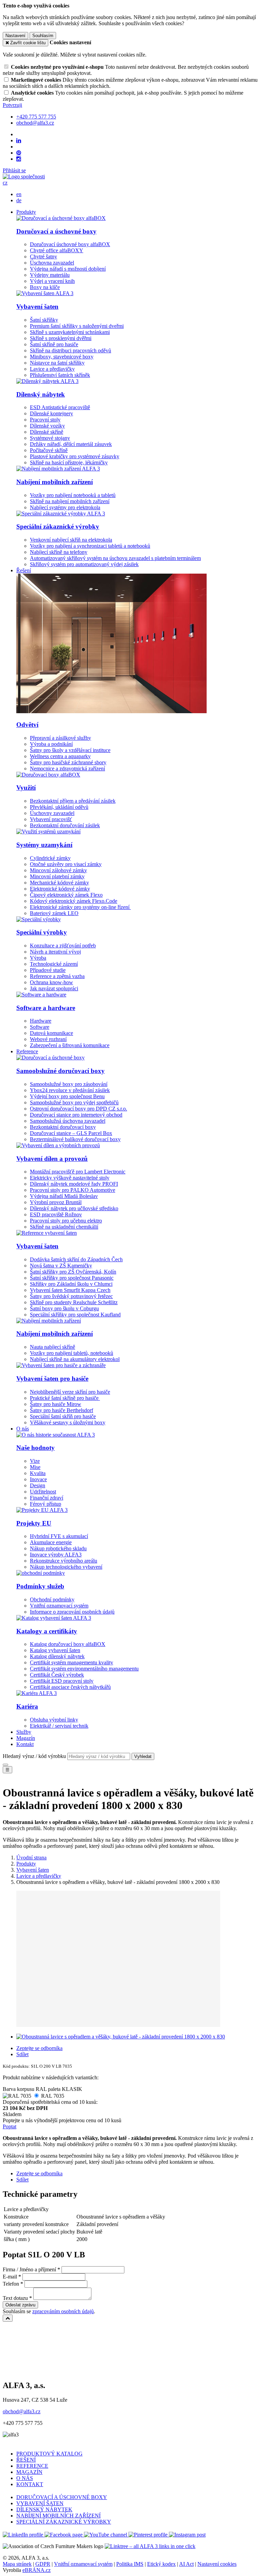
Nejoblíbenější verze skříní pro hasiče (70, 1392)
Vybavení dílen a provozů (52, 1159)
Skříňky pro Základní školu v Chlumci (71, 1284)
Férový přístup (46, 1504)
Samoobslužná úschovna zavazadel (68, 1121)
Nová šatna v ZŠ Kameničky (61, 1266)
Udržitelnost (43, 1492)
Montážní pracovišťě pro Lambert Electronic (78, 1172)
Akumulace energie (51, 1542)
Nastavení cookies (217, 2564)
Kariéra (27, 1706)
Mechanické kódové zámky (59, 883)
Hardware (41, 1021)
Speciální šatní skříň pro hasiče (63, 1416)
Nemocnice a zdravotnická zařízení (67, 769)
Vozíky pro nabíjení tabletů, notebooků (72, 1353)
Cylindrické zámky (50, 858)
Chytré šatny (43, 257)
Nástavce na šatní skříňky (57, 363)
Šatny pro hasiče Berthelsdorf (62, 1410)
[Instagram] (19, 159)
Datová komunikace (51, 1033)
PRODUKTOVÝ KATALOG (49, 2454)
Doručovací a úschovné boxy (56, 231)
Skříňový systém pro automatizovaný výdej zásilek (84, 564)
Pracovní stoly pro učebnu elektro (66, 1221)
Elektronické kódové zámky (60, 889)
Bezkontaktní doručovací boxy (63, 1127)
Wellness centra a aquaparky (60, 756)
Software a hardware (46, 1008)
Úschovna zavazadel (52, 263)
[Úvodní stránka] (24, 177)
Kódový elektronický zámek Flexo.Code (74, 901)
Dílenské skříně (47, 432)
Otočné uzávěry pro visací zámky (66, 864)
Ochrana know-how (51, 982)
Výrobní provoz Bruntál (56, 1202)
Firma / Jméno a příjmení (29, 2269)
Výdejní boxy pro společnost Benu (67, 1096)
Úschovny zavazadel (52, 813)
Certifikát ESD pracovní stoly (62, 1681)
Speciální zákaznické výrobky (58, 526)
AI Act (186, 2564)
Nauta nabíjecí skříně (53, 1347)
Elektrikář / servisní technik (59, 1726)
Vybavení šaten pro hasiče (52, 1379)
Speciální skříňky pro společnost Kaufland (75, 1315)
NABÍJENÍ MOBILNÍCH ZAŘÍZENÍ (58, 2516)
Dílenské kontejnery (51, 413)
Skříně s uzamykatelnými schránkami (70, 332)
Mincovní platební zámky (57, 876)
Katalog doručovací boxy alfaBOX (68, 1644)
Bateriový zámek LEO (54, 913)
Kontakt (25, 1744)
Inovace (38, 1479)
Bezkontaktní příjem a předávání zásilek (73, 801)
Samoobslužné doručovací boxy (60, 1071)
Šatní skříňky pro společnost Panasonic (72, 1278)
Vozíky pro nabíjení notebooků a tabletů (73, 495)
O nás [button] (23, 1429)
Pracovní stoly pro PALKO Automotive (73, 1190)
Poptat (10, 2126)
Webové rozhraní (48, 1039)
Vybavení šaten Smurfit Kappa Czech (70, 1290)
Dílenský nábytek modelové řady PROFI (74, 1184)
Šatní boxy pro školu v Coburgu (64, 1308)
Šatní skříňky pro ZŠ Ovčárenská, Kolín (73, 1272)
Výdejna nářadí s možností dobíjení (68, 269)
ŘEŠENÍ (26, 2460)
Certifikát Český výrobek (57, 1675)
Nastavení (15, 36)
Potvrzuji (12, 105)
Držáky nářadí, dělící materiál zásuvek (71, 444)
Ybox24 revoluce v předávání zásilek (70, 1090)
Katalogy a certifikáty (47, 1631)
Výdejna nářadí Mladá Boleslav (64, 1196)
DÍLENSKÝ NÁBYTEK (44, 2509)
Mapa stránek (17, 2564)
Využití (26, 788)
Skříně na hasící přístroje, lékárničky (69, 462)
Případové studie (48, 970)
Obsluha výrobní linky (54, 1720)
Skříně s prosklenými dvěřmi (61, 338)
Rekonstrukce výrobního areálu (64, 1561)
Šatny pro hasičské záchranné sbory (68, 762)
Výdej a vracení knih (52, 281)
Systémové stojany (50, 438)
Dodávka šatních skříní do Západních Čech (76, 1259)
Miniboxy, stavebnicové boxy (62, 357)
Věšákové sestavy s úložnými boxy (68, 1422)
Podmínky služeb (40, 1586)
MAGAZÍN (29, 2472)
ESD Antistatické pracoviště (60, 407)
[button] (5, 183)
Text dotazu (15, 2298)
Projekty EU (34, 1523)
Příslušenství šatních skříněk (60, 375)
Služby (24, 1732)
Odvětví (27, 725)
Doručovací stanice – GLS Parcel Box (71, 1133)
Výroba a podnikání (51, 744)
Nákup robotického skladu (58, 1548)
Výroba (38, 958)
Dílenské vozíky (47, 426)
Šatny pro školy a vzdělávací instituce (70, 750)
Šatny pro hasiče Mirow (56, 1404)
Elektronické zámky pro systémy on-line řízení (80, 907)
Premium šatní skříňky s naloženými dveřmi (77, 326)
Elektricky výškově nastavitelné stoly (70, 1178)
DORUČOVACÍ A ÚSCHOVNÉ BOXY (62, 2497)
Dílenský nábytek (41, 394)
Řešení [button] (24, 570)
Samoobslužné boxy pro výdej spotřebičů (74, 1102)
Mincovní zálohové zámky (58, 870)
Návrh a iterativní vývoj (55, 952)
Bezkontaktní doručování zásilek (65, 825)
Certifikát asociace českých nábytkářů (70, 1687)
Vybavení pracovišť (51, 819)
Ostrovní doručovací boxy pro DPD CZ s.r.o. (79, 1109)
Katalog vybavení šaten (55, 1650)
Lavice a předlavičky (52, 369)
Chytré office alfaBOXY (57, 250)
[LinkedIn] (19, 141)
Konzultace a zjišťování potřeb (63, 946)
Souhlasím (43, 36)
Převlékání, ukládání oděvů (59, 807)
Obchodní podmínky (52, 1599)
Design (38, 1485)
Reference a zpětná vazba (57, 976)
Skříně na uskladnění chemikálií (64, 1227)
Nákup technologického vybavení (66, 1567)
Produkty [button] (26, 212)
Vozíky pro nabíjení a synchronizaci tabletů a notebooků (90, 546)
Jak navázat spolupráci (54, 988)
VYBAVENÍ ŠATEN (40, 2503)
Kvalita (38, 1473)
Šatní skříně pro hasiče (54, 344)
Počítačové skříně (49, 450)
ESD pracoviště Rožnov (56, 1214)
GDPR (43, 2564)
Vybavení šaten (37, 307)
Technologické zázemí (54, 964)
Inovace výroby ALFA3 (56, 1555)
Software (40, 1027)
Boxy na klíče (45, 287)
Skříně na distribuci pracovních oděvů (71, 350)
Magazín (26, 1738)
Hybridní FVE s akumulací (59, 1536)
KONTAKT (30, 2484)
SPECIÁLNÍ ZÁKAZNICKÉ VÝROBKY (64, 2522)
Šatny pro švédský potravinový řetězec (71, 1296)
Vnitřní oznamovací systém (59, 1606)
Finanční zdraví (47, 1498)
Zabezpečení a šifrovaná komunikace (70, 1045)
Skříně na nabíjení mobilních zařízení (70, 501)
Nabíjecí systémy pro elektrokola (65, 507)
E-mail (10, 2277)
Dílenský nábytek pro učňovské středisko (74, 1208)
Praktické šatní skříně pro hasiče (65, 1398)
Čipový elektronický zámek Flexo (66, 895)
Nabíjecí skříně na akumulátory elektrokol (75, 1359)
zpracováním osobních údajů (63, 2311)
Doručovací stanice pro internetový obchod (76, 1115)
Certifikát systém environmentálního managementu (84, 1669)
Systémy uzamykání (44, 845)
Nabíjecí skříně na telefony (59, 552)
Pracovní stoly (45, 420)
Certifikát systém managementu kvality (72, 1662)
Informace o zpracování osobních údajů (72, 1612)
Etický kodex (161, 2564)
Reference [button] (27, 1051)
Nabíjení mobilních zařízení (55, 482)
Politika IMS (130, 2564)
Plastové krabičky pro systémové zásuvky (75, 456)
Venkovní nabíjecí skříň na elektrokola (71, 540)
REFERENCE (32, 2466)
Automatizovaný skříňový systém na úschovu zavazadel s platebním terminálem (115, 558)
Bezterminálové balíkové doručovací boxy (75, 1139)
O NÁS (25, 2478)
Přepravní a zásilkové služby (60, 738)
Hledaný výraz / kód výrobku (34, 1756)
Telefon (11, 2284)
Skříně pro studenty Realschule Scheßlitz (74, 1302)
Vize (35, 1461)
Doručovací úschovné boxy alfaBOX (70, 244)
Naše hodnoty (36, 1448)
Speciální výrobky (42, 932)
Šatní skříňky (44, 320)
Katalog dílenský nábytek (57, 1656)
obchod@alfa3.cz (22, 2411)
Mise (35, 1467)
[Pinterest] (19, 153)
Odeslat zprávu (20, 2305)
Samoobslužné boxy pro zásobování (69, 1084)
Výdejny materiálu (50, 275)
